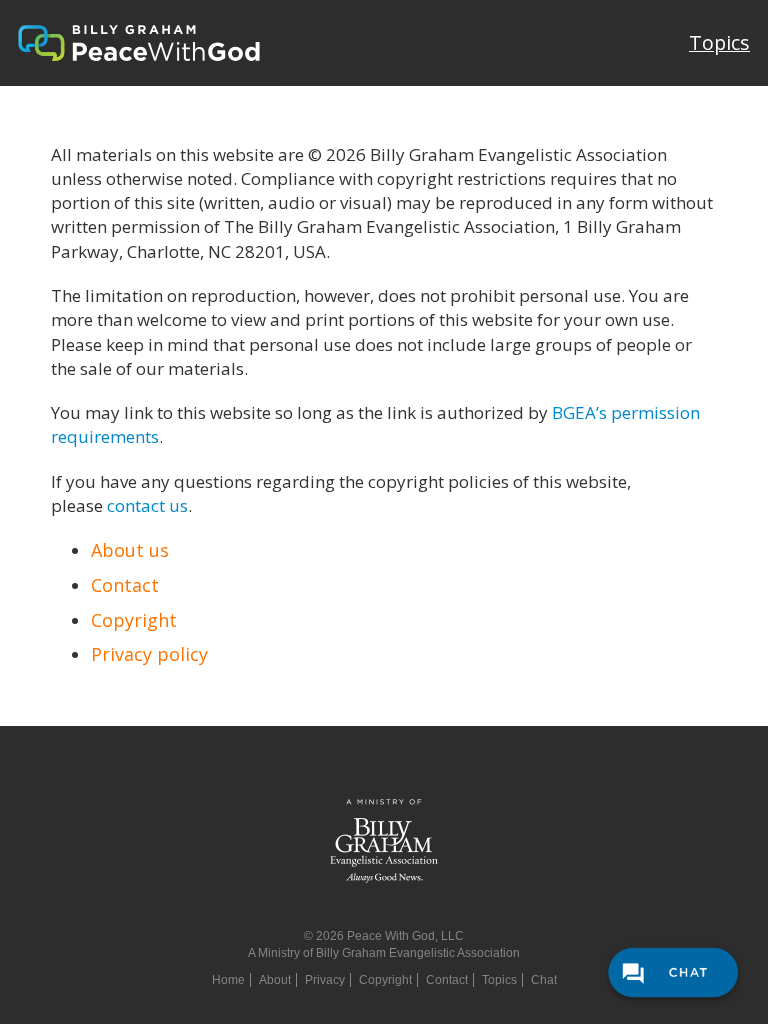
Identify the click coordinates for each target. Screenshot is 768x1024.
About (275, 980)
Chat (544, 980)
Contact (125, 585)
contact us (147, 505)
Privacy (325, 980)
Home (228, 980)
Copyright (134, 620)
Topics (719, 42)
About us (130, 550)
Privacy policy (149, 654)
